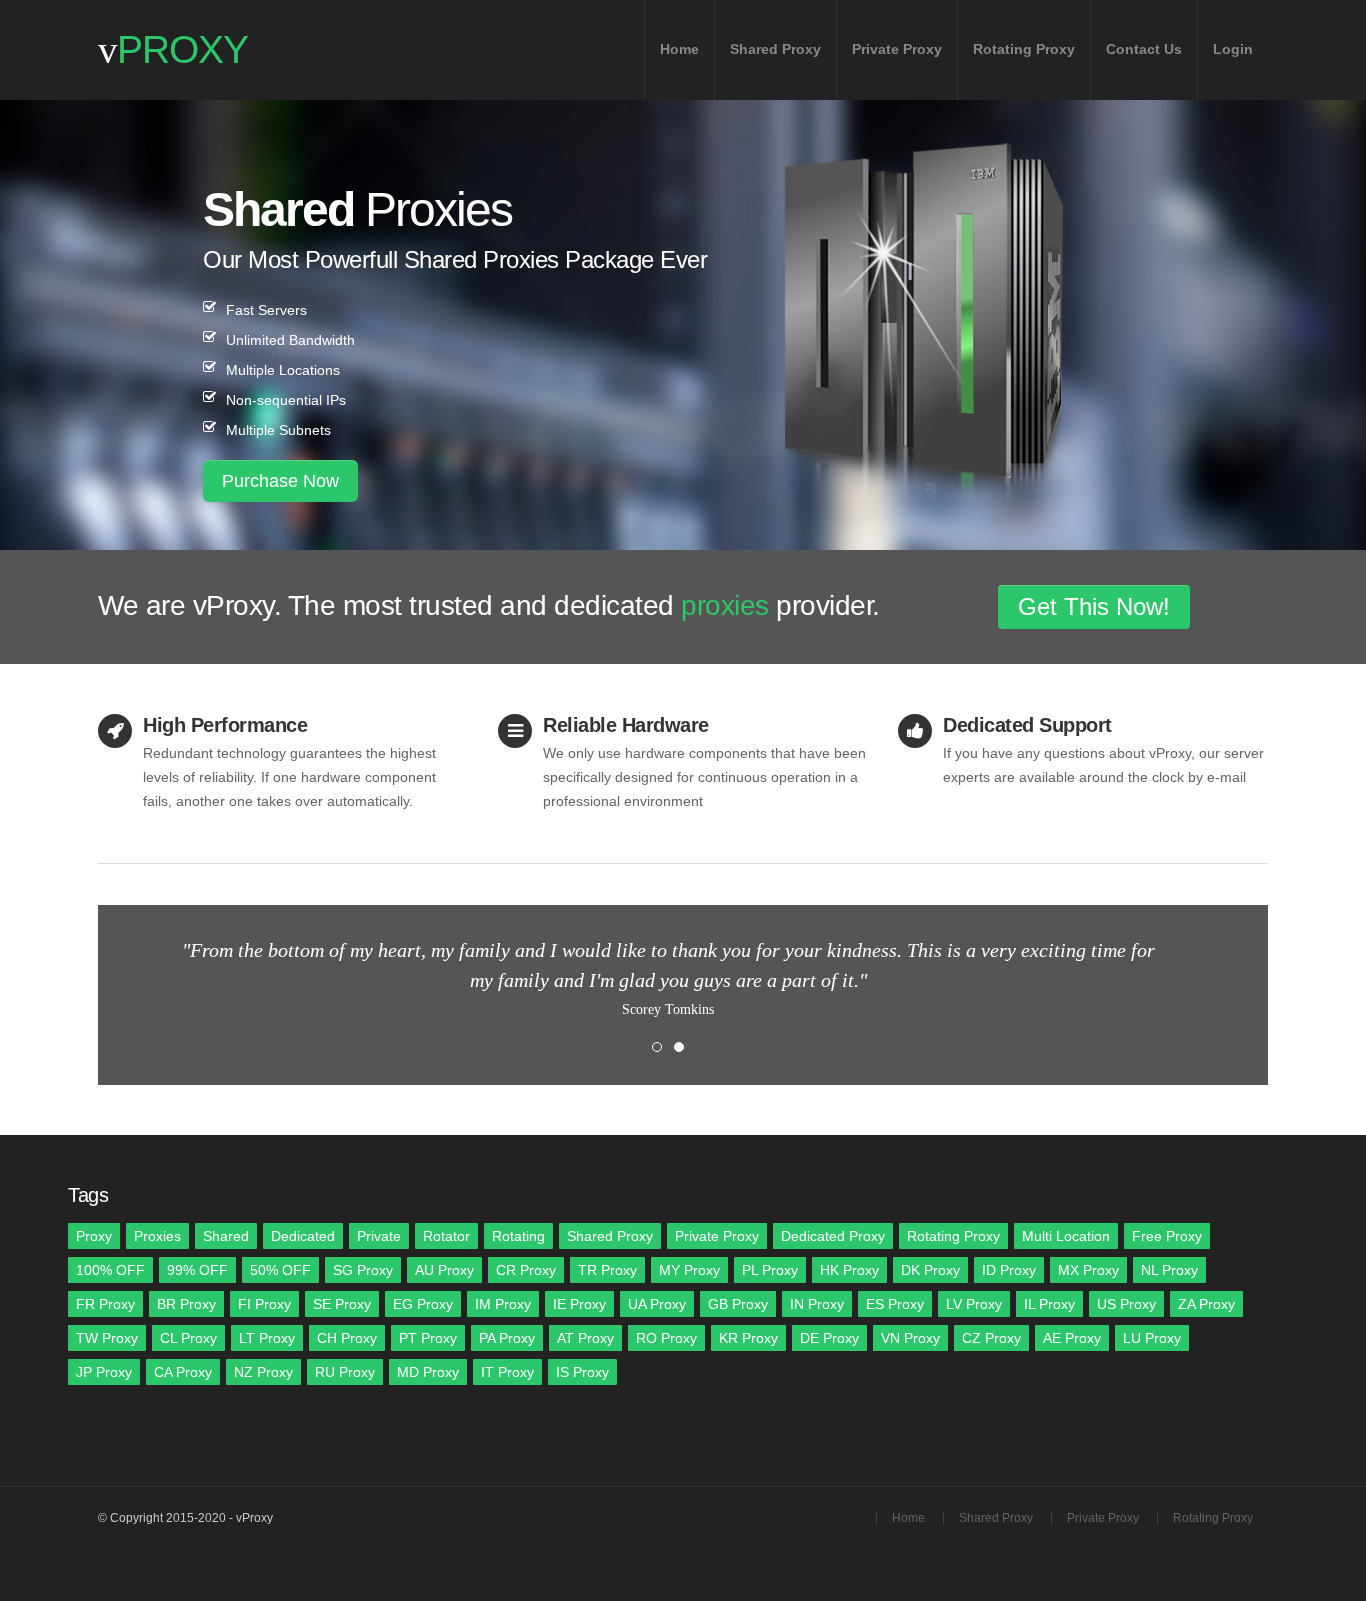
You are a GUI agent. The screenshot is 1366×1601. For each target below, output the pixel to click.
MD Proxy (428, 1372)
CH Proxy (347, 1338)
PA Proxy (507, 1338)
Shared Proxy (775, 49)
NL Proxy (1169, 1270)
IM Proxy (503, 1304)
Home (679, 49)
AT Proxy (585, 1338)
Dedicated (303, 1236)
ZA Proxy (1206, 1304)
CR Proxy (526, 1270)
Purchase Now (280, 481)
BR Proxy (186, 1304)
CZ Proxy (991, 1338)
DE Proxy (829, 1338)
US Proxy (1126, 1304)
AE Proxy (1072, 1338)
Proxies (157, 1236)
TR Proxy (607, 1270)
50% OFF (280, 1270)
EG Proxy (423, 1304)
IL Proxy (1049, 1304)
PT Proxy (428, 1338)
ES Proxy (895, 1304)
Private (379, 1236)
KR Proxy (748, 1338)
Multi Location (1066, 1236)
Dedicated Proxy (833, 1236)
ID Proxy (1009, 1270)
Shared (226, 1236)
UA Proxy (657, 1304)
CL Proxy (188, 1338)
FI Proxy (264, 1304)
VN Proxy (910, 1338)
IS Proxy (582, 1372)
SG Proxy (363, 1270)
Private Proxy (897, 49)
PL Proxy (770, 1270)
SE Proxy (342, 1304)
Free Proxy (1167, 1236)
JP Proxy (104, 1372)
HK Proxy (849, 1270)
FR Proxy (105, 1304)
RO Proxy (666, 1338)
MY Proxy (689, 1270)
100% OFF (110, 1270)
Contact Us (1144, 49)
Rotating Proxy (1024, 49)
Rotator (446, 1236)
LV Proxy (974, 1304)
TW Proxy (107, 1338)
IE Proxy (579, 1304)
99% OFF (197, 1270)
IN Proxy (817, 1304)
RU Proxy (345, 1372)
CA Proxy (183, 1372)
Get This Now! (1094, 606)
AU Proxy (444, 1270)
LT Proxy (267, 1338)
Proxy (94, 1236)
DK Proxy (930, 1270)
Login (1233, 49)
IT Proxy (507, 1372)
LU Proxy (1152, 1338)
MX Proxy (1088, 1270)
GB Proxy (738, 1304)
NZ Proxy (263, 1372)
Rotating (518, 1236)
